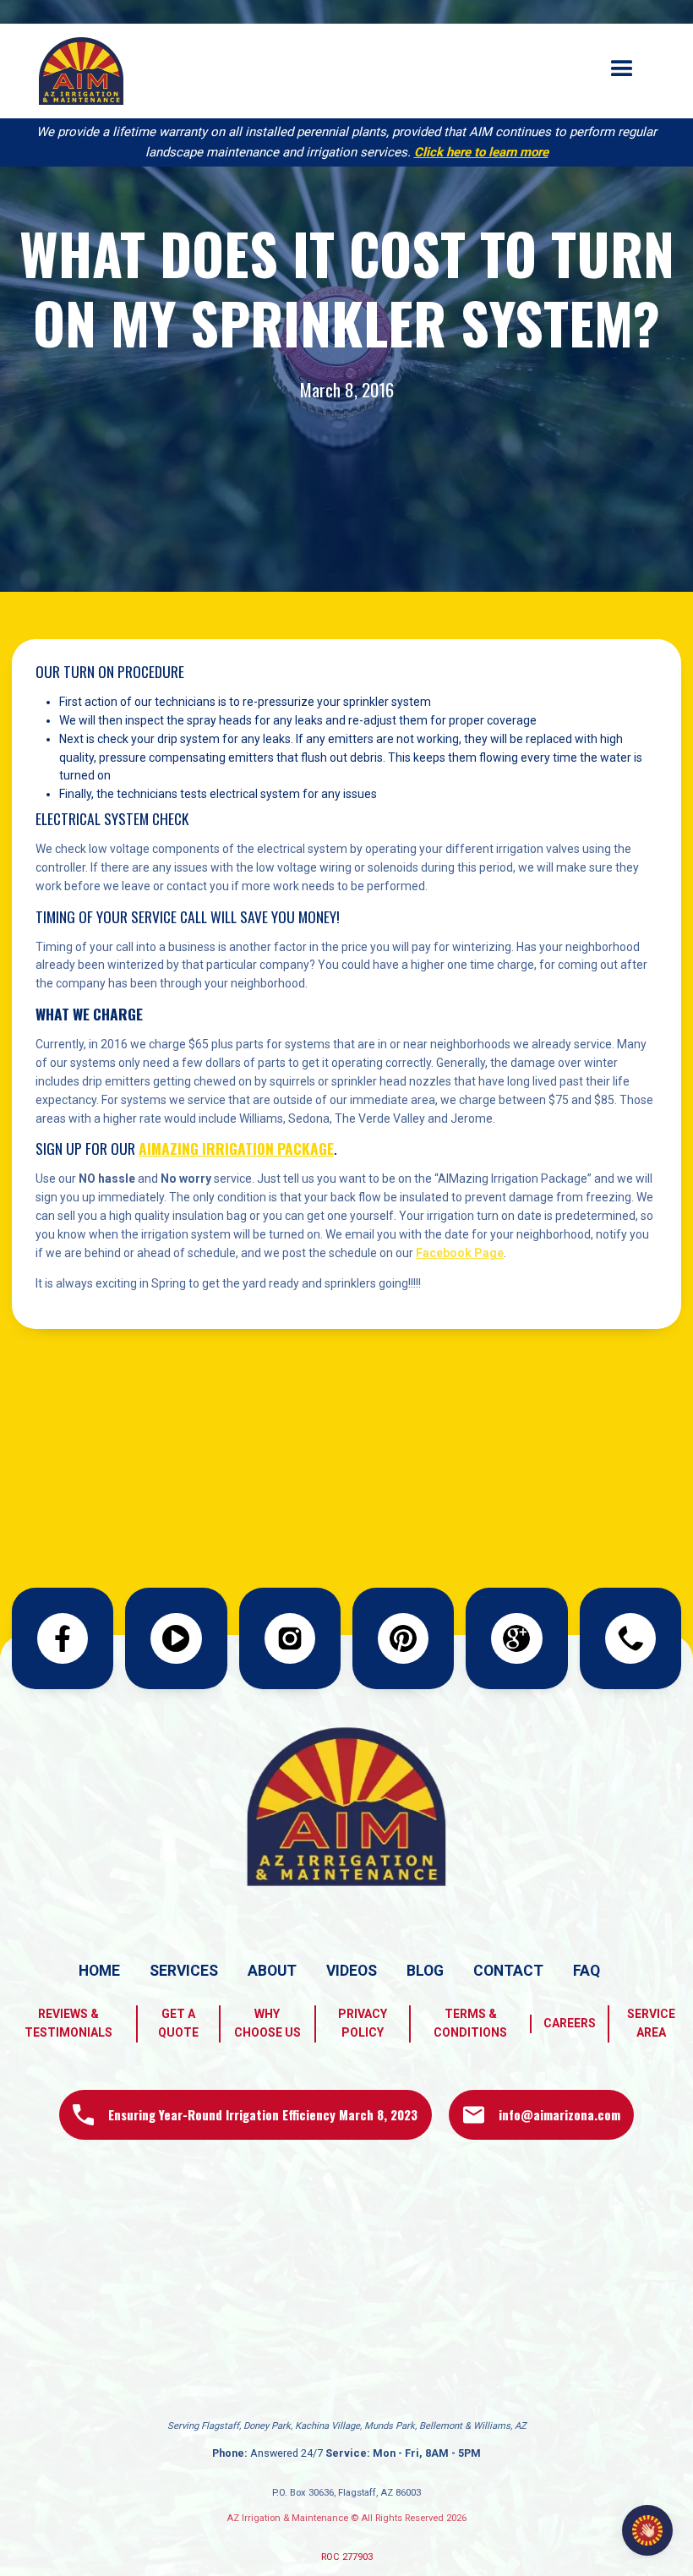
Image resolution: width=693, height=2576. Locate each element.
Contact (508, 1971)
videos (352, 1971)
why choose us (267, 2023)
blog (425, 1971)
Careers (570, 2023)
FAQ (587, 1971)
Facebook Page (460, 1253)
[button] (622, 69)
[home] (81, 71)
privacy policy (363, 2023)
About (272, 1971)
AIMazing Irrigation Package (236, 1148)
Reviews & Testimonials (68, 2023)
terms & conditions (470, 2023)
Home (99, 1971)
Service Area (651, 2023)
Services (184, 1971)
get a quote (178, 2023)
